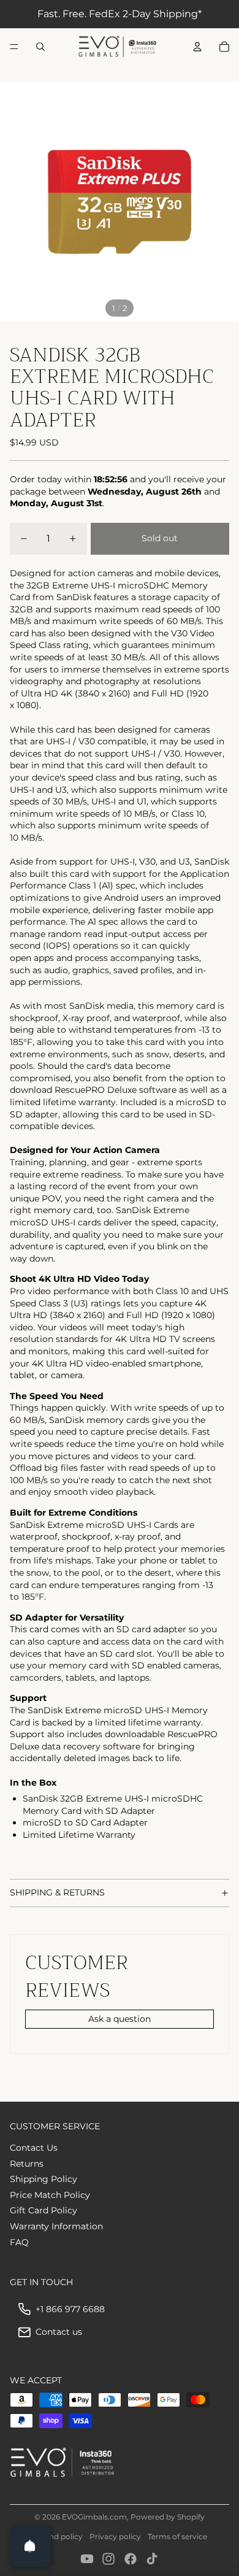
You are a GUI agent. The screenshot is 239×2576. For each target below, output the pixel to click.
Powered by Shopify (168, 2517)
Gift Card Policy (44, 2210)
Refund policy (57, 2536)
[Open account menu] (197, 47)
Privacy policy (115, 2536)
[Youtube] (87, 2559)
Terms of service (177, 2536)
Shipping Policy (44, 2179)
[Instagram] (108, 2559)
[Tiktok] (152, 2559)
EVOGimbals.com (94, 2517)
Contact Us (34, 2148)
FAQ (19, 2242)
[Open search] (40, 47)
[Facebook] (131, 2559)
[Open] (30, 2546)
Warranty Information (56, 2226)
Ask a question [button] (120, 2019)
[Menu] (14, 47)
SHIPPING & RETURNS (57, 1892)
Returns (27, 2164)
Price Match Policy (50, 2195)
